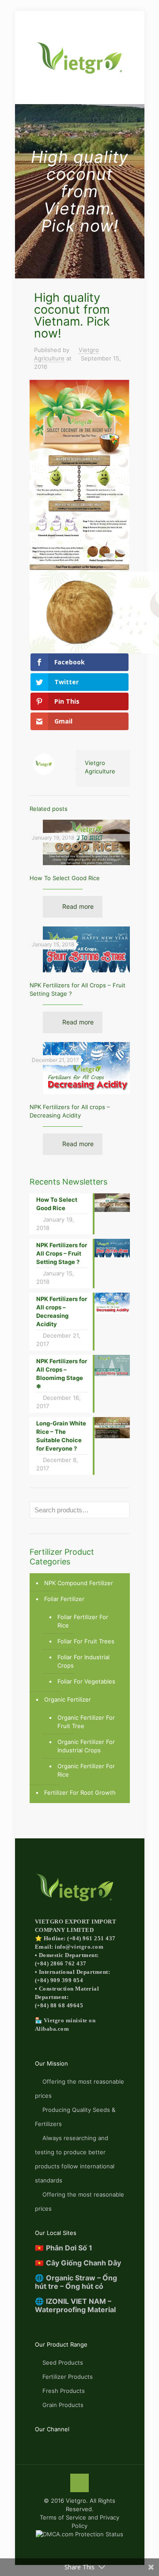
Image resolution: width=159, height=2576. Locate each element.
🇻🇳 (64, 2248)
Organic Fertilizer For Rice (86, 1770)
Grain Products (63, 2405)
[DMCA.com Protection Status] (79, 2534)
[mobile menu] (12, 21)
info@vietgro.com (79, 1947)
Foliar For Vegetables (86, 1681)
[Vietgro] (80, 57)
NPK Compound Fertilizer (79, 1583)
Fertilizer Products (68, 2377)
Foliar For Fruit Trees (86, 1641)
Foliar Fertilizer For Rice (83, 1621)
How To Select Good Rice (65, 878)
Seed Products (63, 2362)
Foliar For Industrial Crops (83, 1661)
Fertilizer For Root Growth (80, 1792)
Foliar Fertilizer (64, 1599)
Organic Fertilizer (68, 1699)
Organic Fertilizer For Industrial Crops (86, 1746)
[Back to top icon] (79, 2483)
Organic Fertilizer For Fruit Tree (86, 1722)
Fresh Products (64, 2391)
